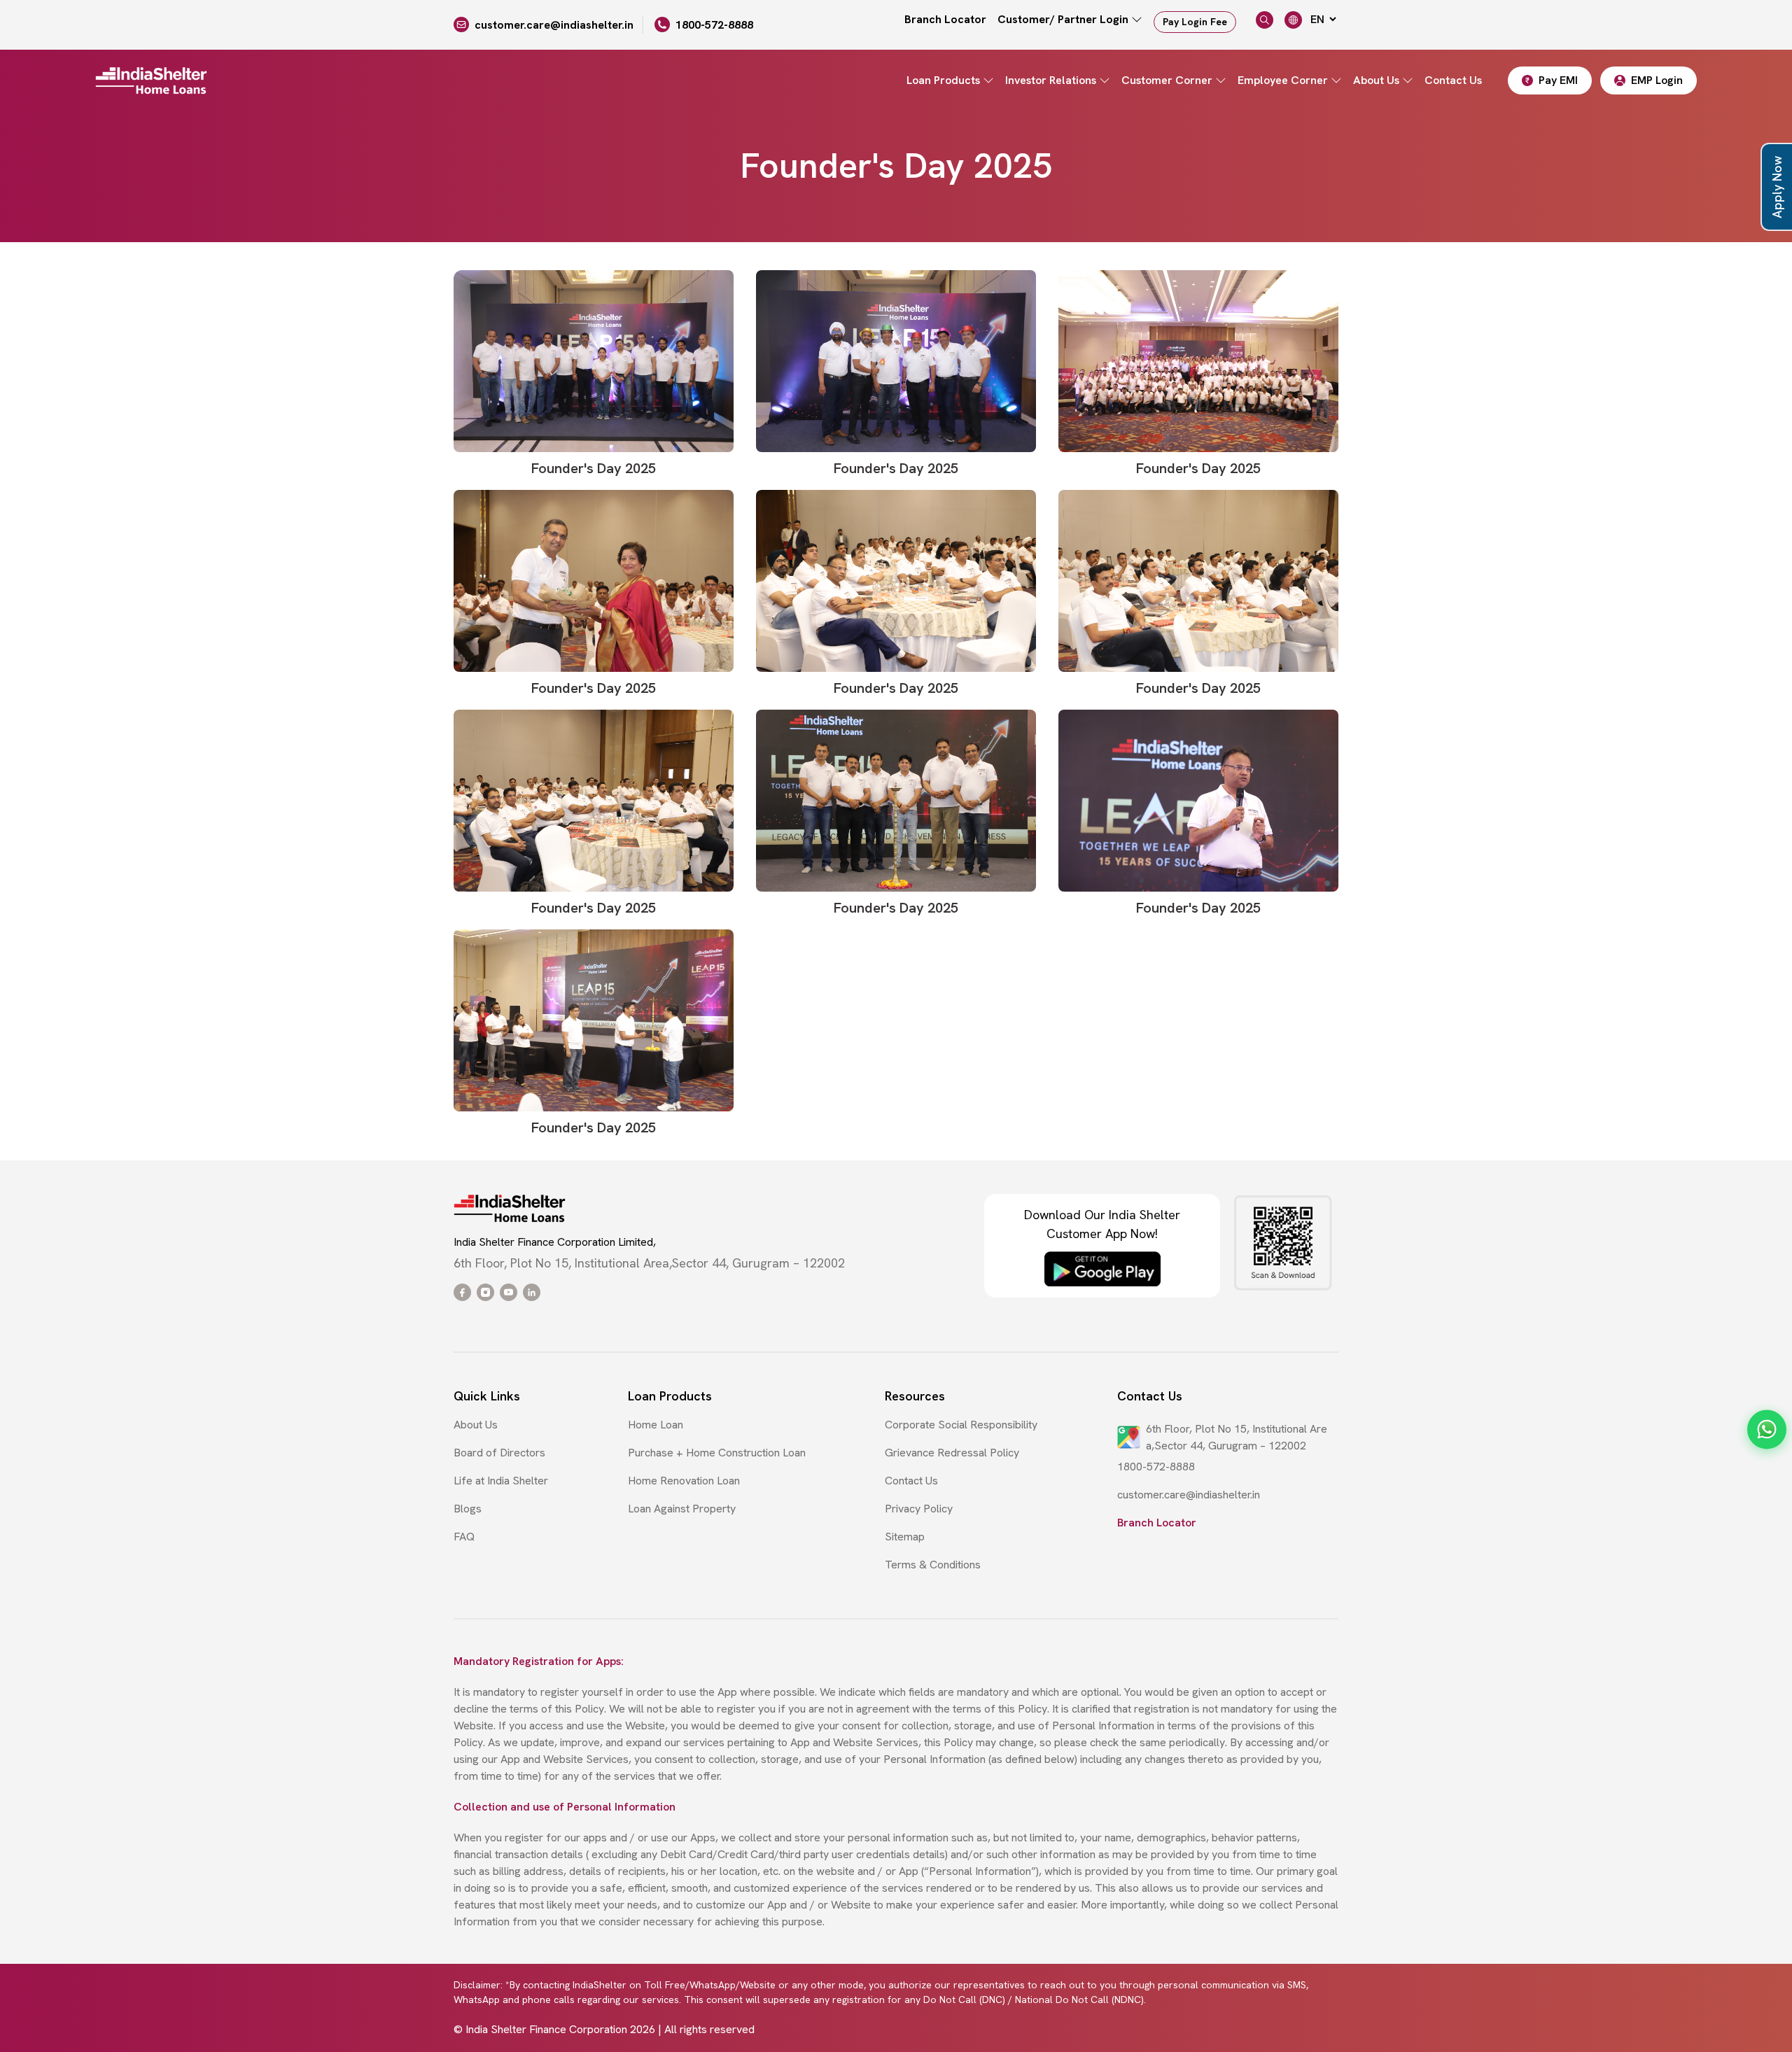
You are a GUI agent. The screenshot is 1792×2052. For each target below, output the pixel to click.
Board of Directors (499, 1453)
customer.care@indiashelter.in (554, 25)
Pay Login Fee (1195, 22)
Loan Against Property (682, 1509)
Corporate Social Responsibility (961, 1425)
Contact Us (1453, 80)
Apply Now (1777, 187)
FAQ (464, 1537)
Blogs (468, 1509)
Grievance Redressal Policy (952, 1453)
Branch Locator (945, 19)
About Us (476, 1425)
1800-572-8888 (714, 25)
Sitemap (905, 1537)
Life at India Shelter (501, 1481)
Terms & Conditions (933, 1565)
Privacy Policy (919, 1509)
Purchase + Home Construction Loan (717, 1453)
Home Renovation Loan (684, 1481)
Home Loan (656, 1425)
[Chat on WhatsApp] (1767, 1430)
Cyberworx (1311, 2029)
